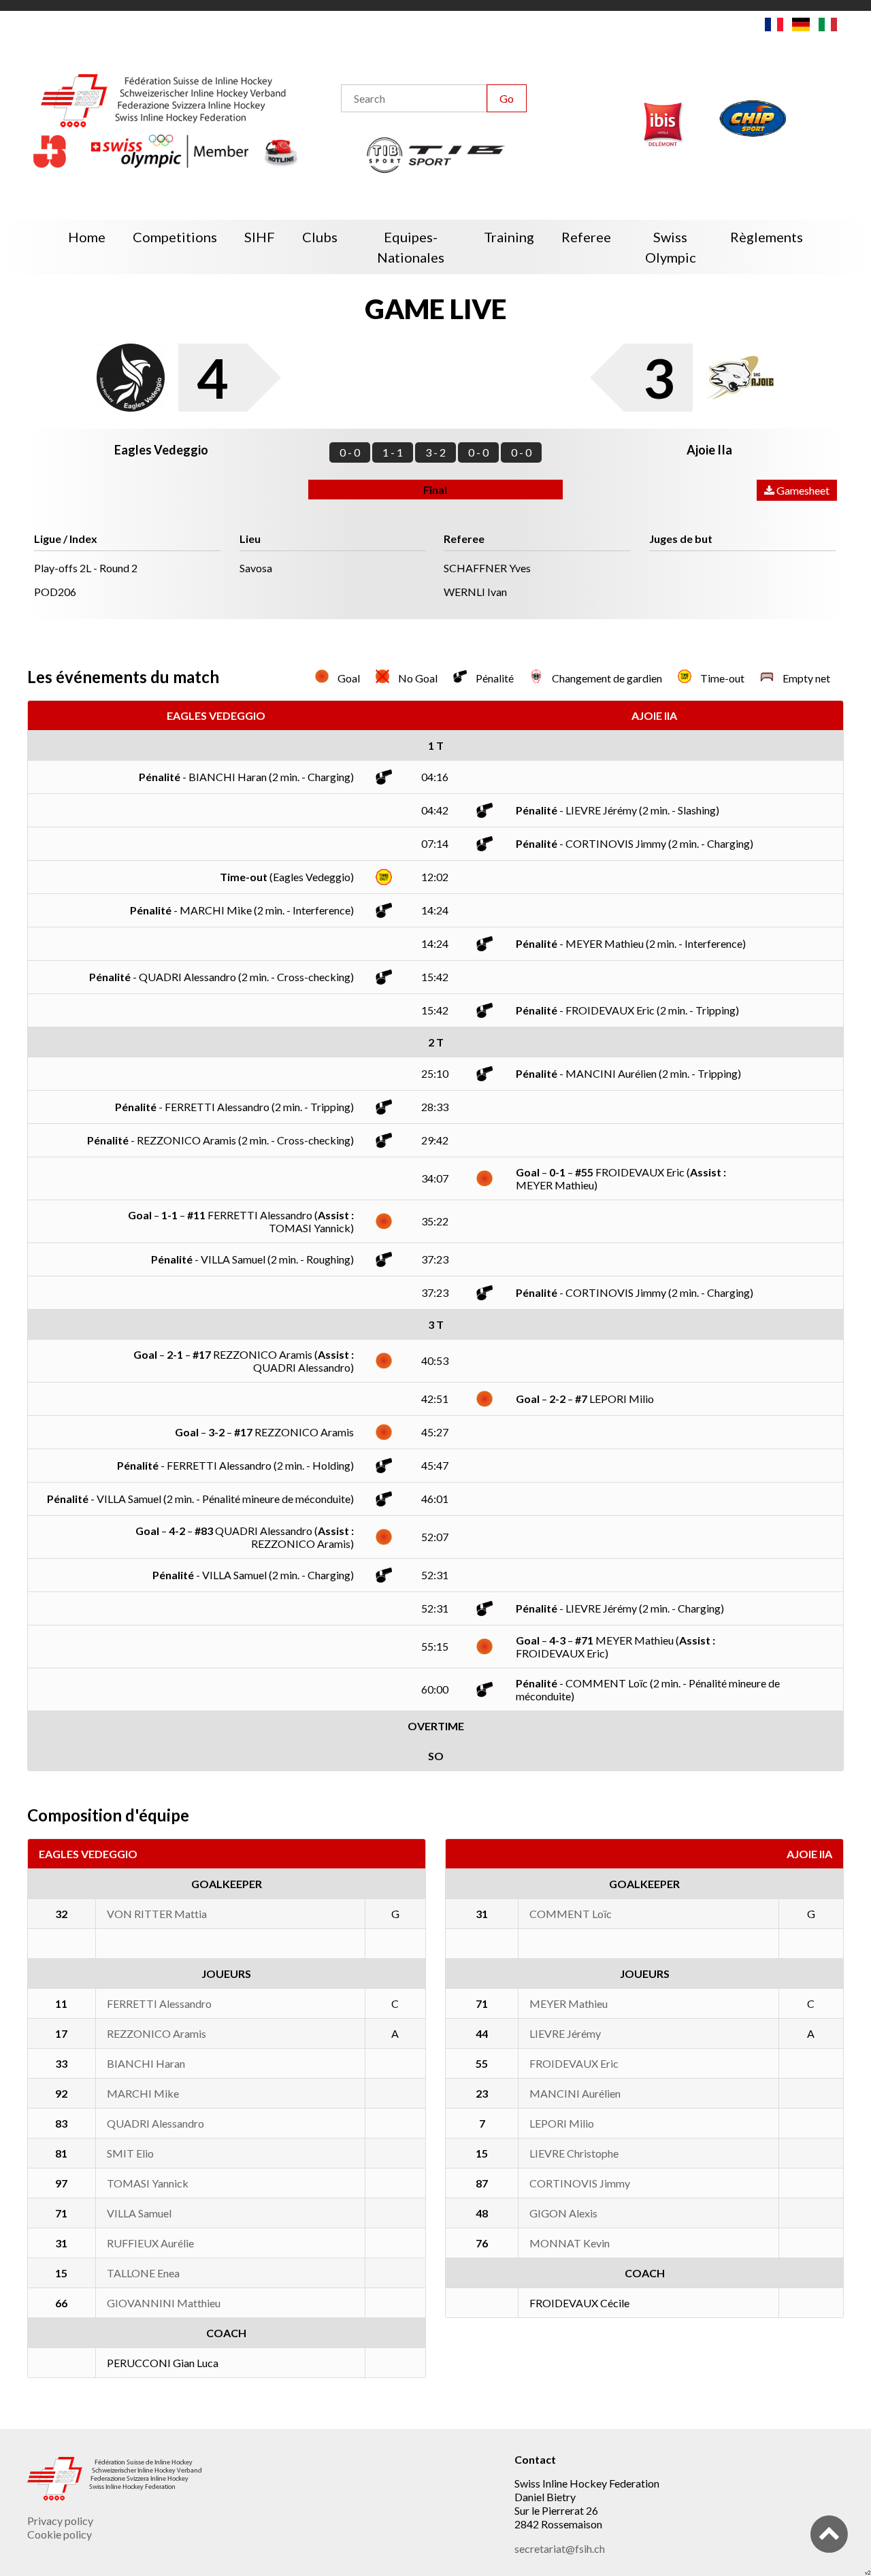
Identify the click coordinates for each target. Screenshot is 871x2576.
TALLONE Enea (143, 2273)
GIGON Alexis (563, 2213)
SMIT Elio (130, 2153)
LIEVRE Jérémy (565, 2033)
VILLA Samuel (139, 2213)
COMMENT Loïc (571, 1914)
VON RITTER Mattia (157, 1914)
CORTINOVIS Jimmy (580, 2183)
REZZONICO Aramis (157, 2033)
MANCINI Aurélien (575, 2093)
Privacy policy (60, 2521)
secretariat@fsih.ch (560, 2548)
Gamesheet (802, 490)
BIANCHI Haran (146, 2063)
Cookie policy (60, 2534)
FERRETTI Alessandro (159, 2003)
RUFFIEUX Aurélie (150, 2243)
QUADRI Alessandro (155, 2123)
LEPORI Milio (562, 2123)
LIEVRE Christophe (574, 2153)
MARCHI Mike (143, 2093)
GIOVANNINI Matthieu (164, 2303)
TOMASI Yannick (148, 2183)
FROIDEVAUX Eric (574, 2063)
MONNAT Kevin (570, 2243)
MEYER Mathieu (569, 2003)
